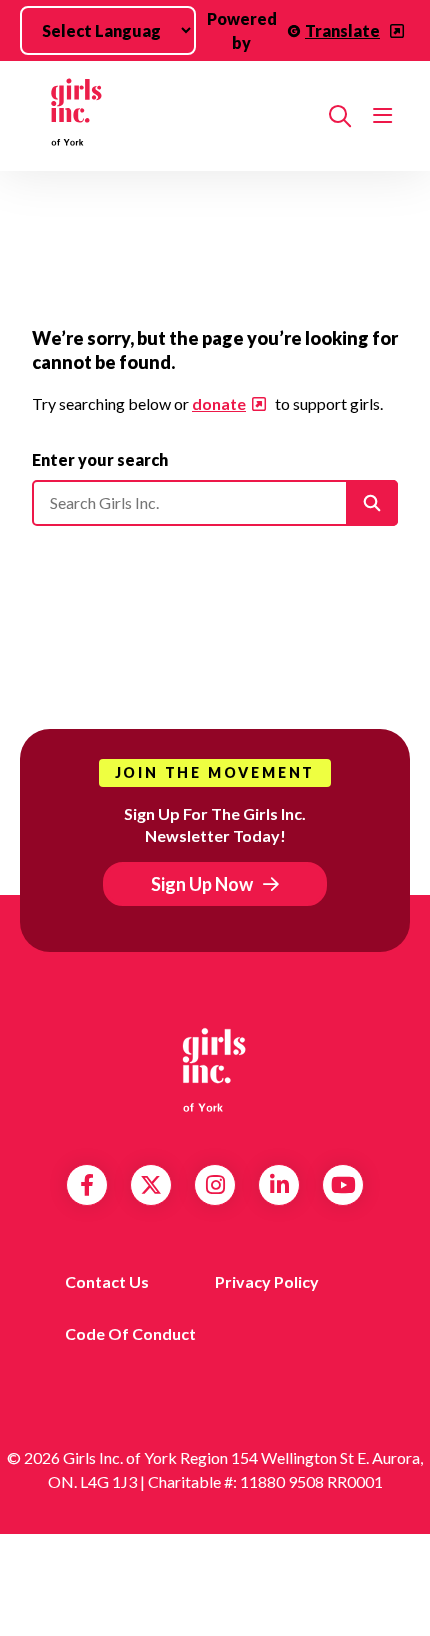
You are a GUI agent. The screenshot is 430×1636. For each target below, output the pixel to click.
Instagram (215, 1185)
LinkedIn (279, 1185)
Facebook (87, 1185)
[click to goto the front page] (215, 1070)
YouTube (343, 1185)
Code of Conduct (130, 1333)
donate (219, 403)
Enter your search (100, 459)
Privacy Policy (267, 1281)
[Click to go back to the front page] (172, 116)
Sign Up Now (202, 884)
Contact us (107, 1281)
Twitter (151, 1185)
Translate (342, 30)
